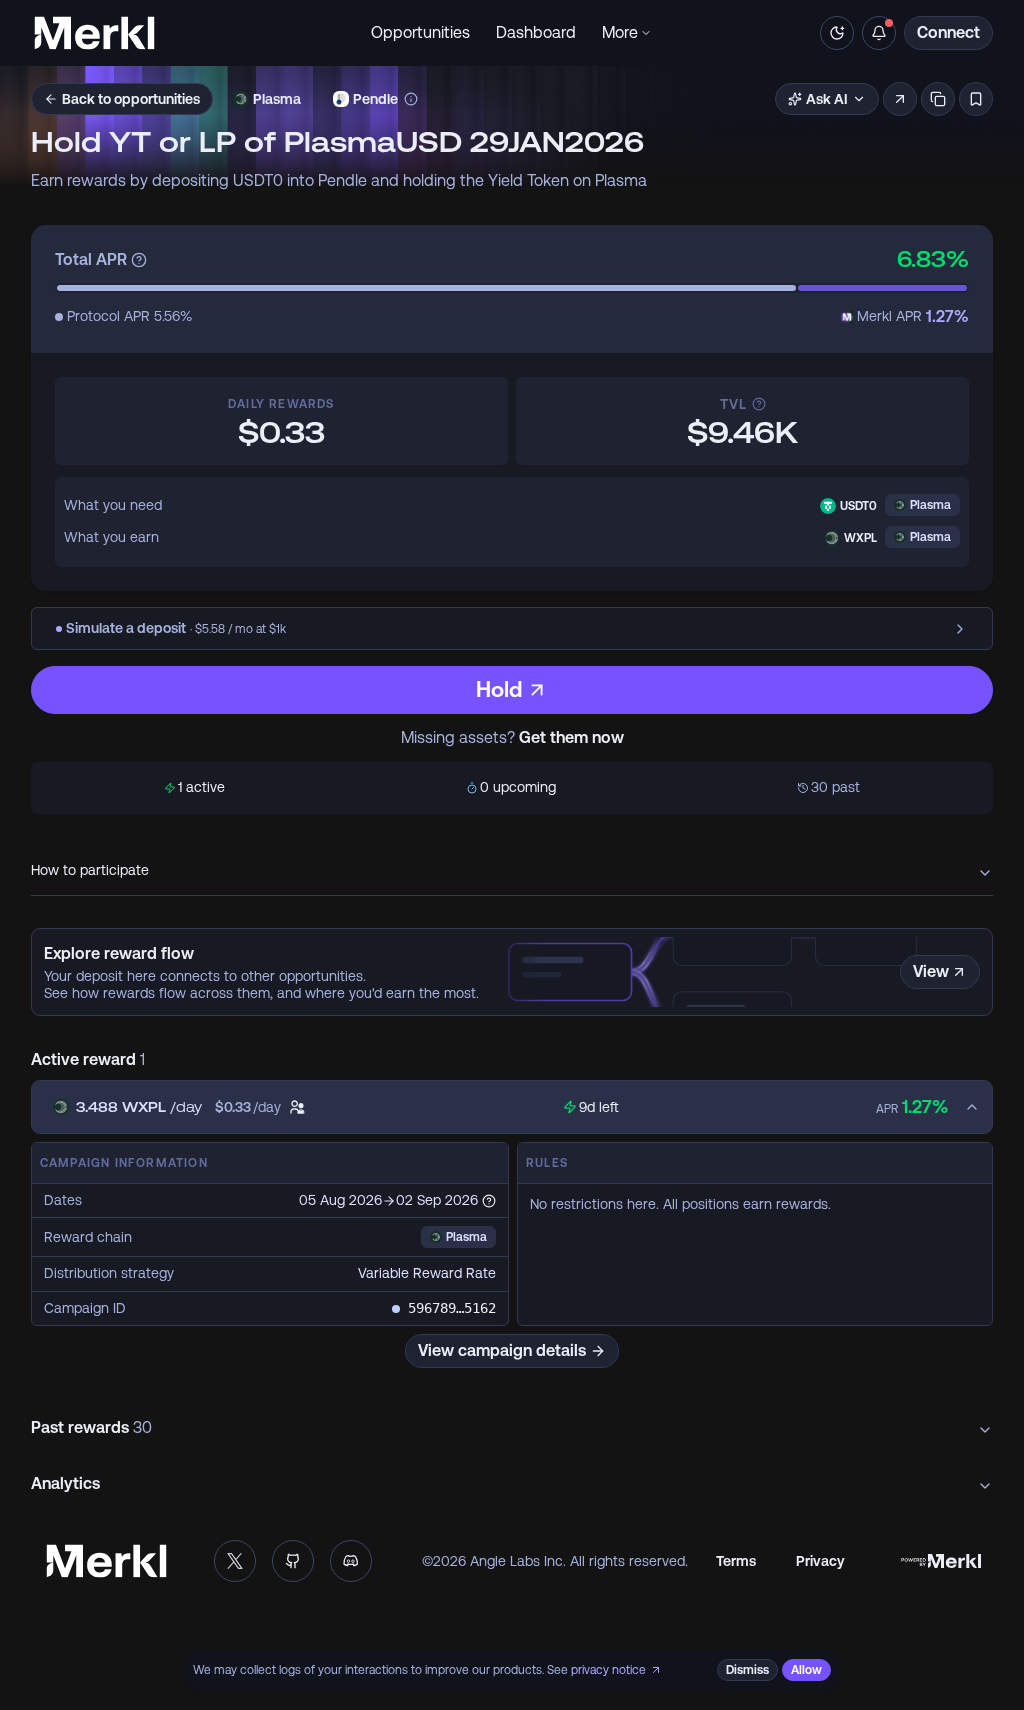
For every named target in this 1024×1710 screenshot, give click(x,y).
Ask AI (827, 99)
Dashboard (536, 32)
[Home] (94, 33)
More (620, 32)
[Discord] (351, 1561)
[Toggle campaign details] (976, 1107)
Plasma (277, 99)
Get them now (571, 738)
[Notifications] (879, 33)
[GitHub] (293, 1561)
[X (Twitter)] (235, 1561)
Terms (736, 1561)
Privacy (820, 1561)
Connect (948, 32)
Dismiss (747, 1670)
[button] (900, 99)
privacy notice (608, 1670)
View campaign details (502, 1350)
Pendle (375, 99)
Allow (806, 1670)
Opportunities (420, 32)
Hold (499, 689)
